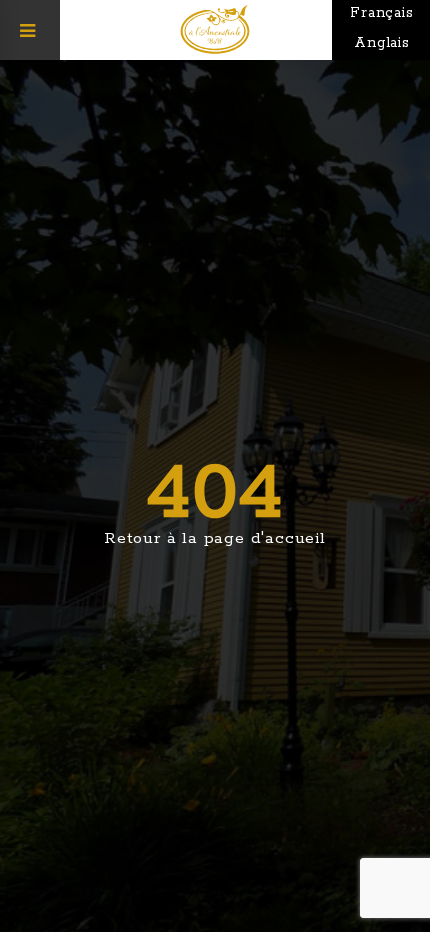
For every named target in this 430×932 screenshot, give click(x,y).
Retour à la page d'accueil (215, 538)
